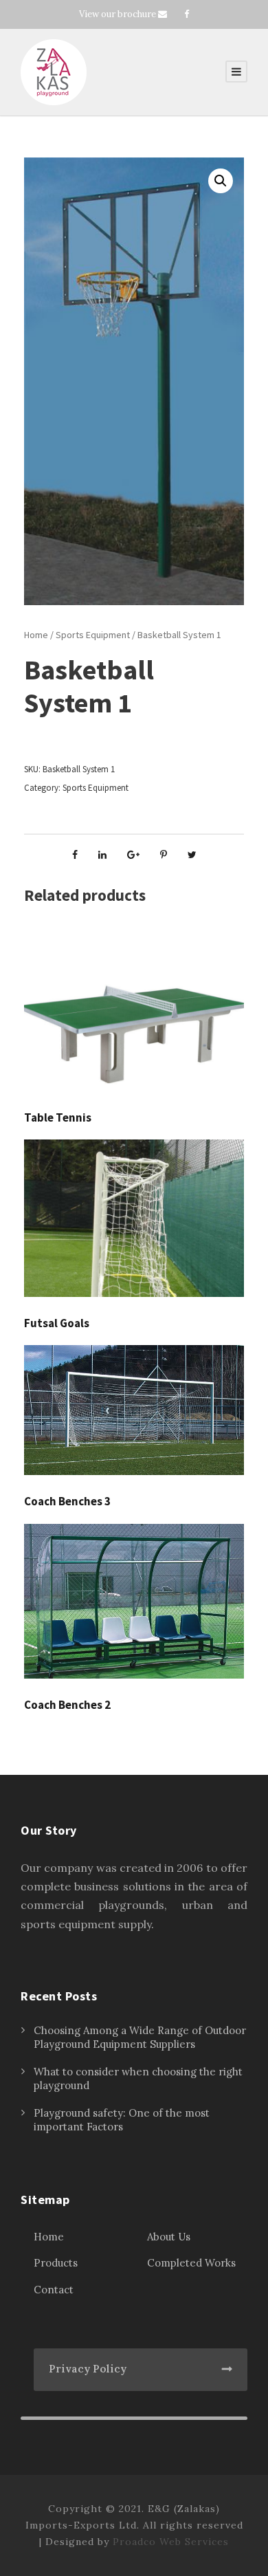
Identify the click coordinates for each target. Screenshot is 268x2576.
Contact (54, 2290)
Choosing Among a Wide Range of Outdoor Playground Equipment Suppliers (140, 2037)
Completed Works (191, 2263)
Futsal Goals (57, 1323)
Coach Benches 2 (67, 1705)
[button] (221, 181)
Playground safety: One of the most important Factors (122, 2120)
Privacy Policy (88, 2369)
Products (56, 2263)
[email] (163, 14)
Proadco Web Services (171, 2542)
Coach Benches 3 (67, 1501)
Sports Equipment (93, 635)
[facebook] (187, 14)
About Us (169, 2237)
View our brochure (118, 14)
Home (36, 635)
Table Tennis (58, 1117)
